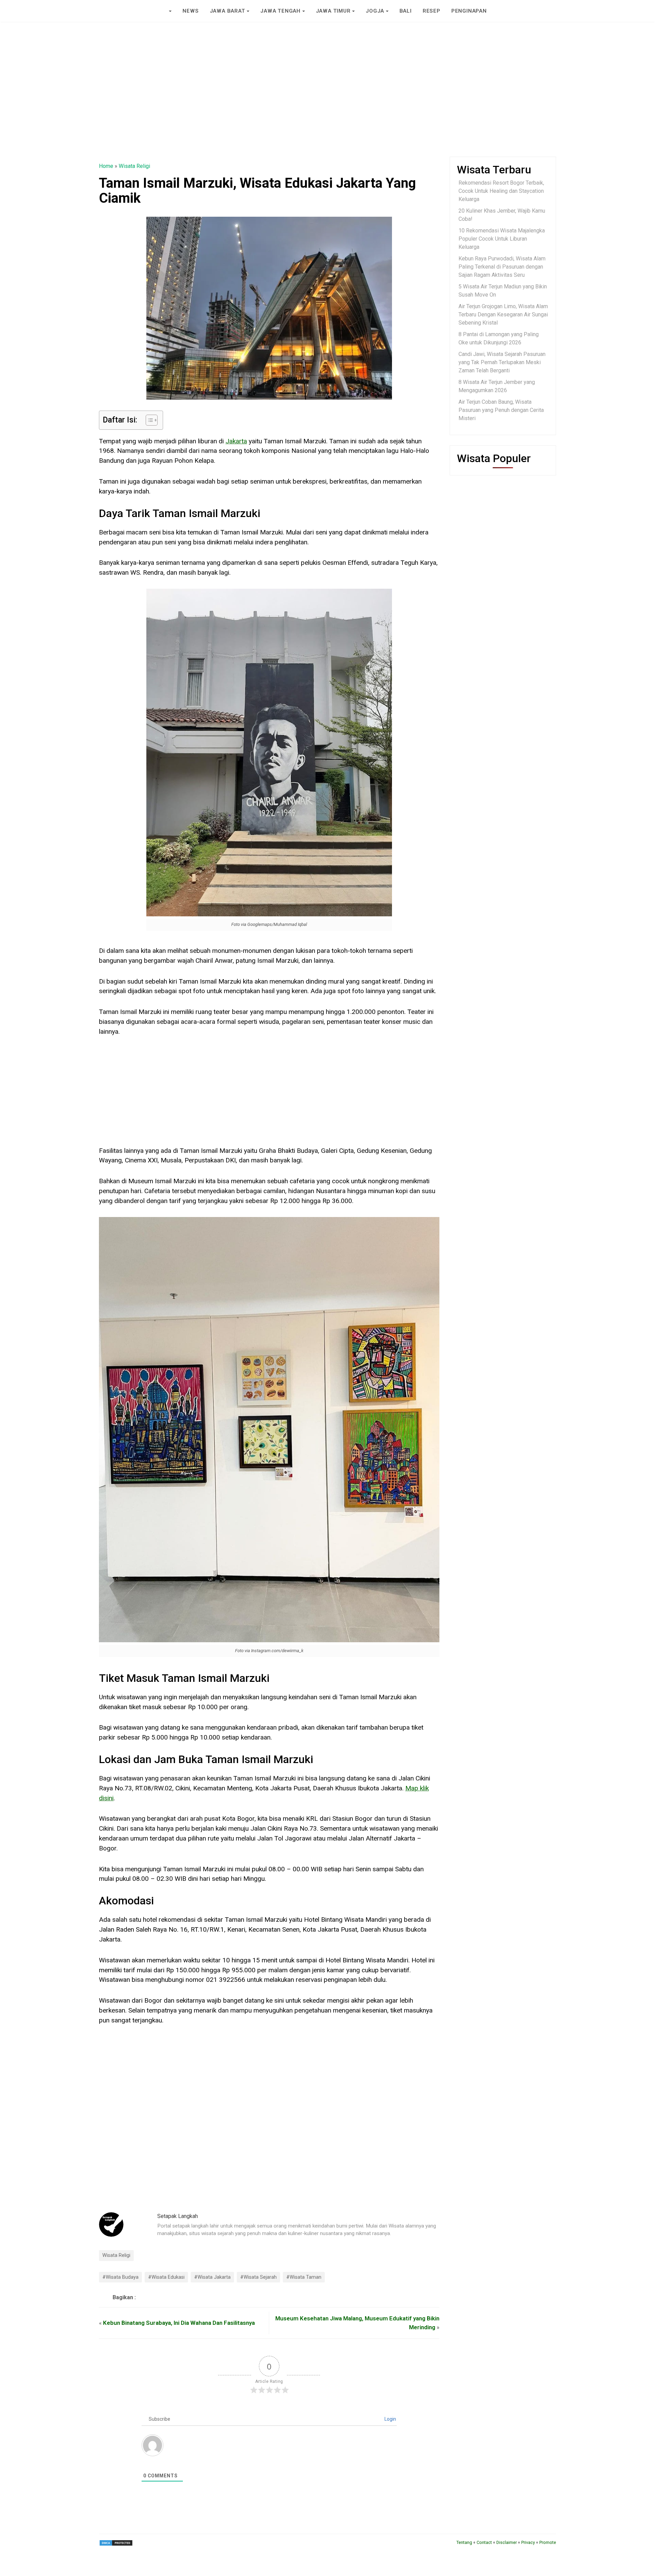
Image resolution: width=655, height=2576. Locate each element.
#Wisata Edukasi (166, 2277)
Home (106, 166)
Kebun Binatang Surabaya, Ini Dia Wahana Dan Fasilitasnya (179, 2323)
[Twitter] (141, 2297)
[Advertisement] (327, 106)
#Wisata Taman (304, 2277)
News (191, 11)
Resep (432, 11)
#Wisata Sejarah (258, 2277)
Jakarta (236, 441)
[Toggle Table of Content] (148, 420)
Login (390, 2419)
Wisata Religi (134, 166)
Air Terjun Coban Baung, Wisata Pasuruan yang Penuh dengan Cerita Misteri (501, 410)
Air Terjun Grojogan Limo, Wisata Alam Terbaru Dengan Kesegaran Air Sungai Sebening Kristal (503, 314)
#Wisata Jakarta (212, 2277)
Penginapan (469, 11)
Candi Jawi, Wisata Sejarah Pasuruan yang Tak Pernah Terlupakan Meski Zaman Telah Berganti (502, 362)
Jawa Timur (333, 11)
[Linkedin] (165, 2297)
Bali (406, 11)
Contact (484, 2542)
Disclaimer (507, 2542)
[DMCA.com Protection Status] (116, 2542)
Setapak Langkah (178, 2216)
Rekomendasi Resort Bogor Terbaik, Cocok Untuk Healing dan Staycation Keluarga (501, 191)
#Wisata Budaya (120, 2277)
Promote (548, 2542)
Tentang (464, 2542)
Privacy (528, 2542)
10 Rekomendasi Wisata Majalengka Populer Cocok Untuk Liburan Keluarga (502, 239)
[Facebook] (149, 2297)
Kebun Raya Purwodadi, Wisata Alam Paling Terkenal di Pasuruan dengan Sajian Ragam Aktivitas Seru (502, 267)
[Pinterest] (157, 2297)
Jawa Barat (228, 11)
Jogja (375, 11)
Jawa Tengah (280, 11)
